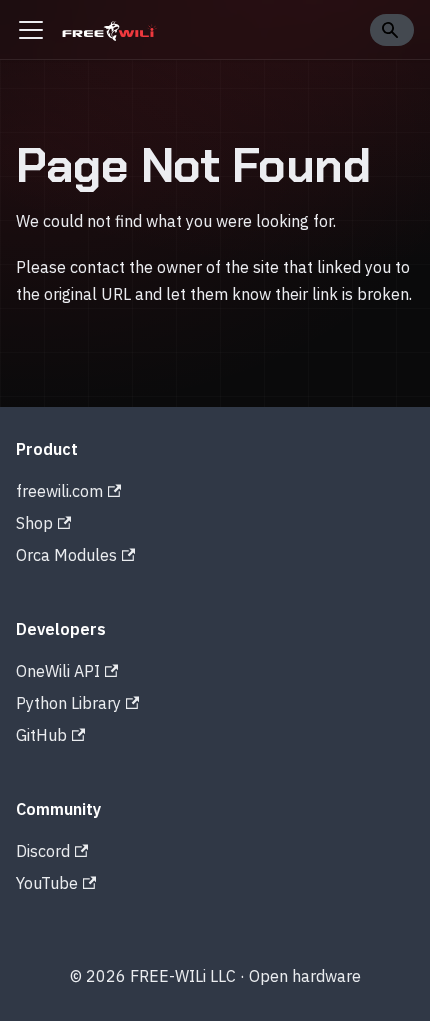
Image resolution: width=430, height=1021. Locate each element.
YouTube (47, 883)
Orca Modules (66, 555)
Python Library (68, 703)
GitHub (41, 735)
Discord (43, 851)
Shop (34, 523)
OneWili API (58, 671)
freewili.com (59, 491)
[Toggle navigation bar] (31, 30)
